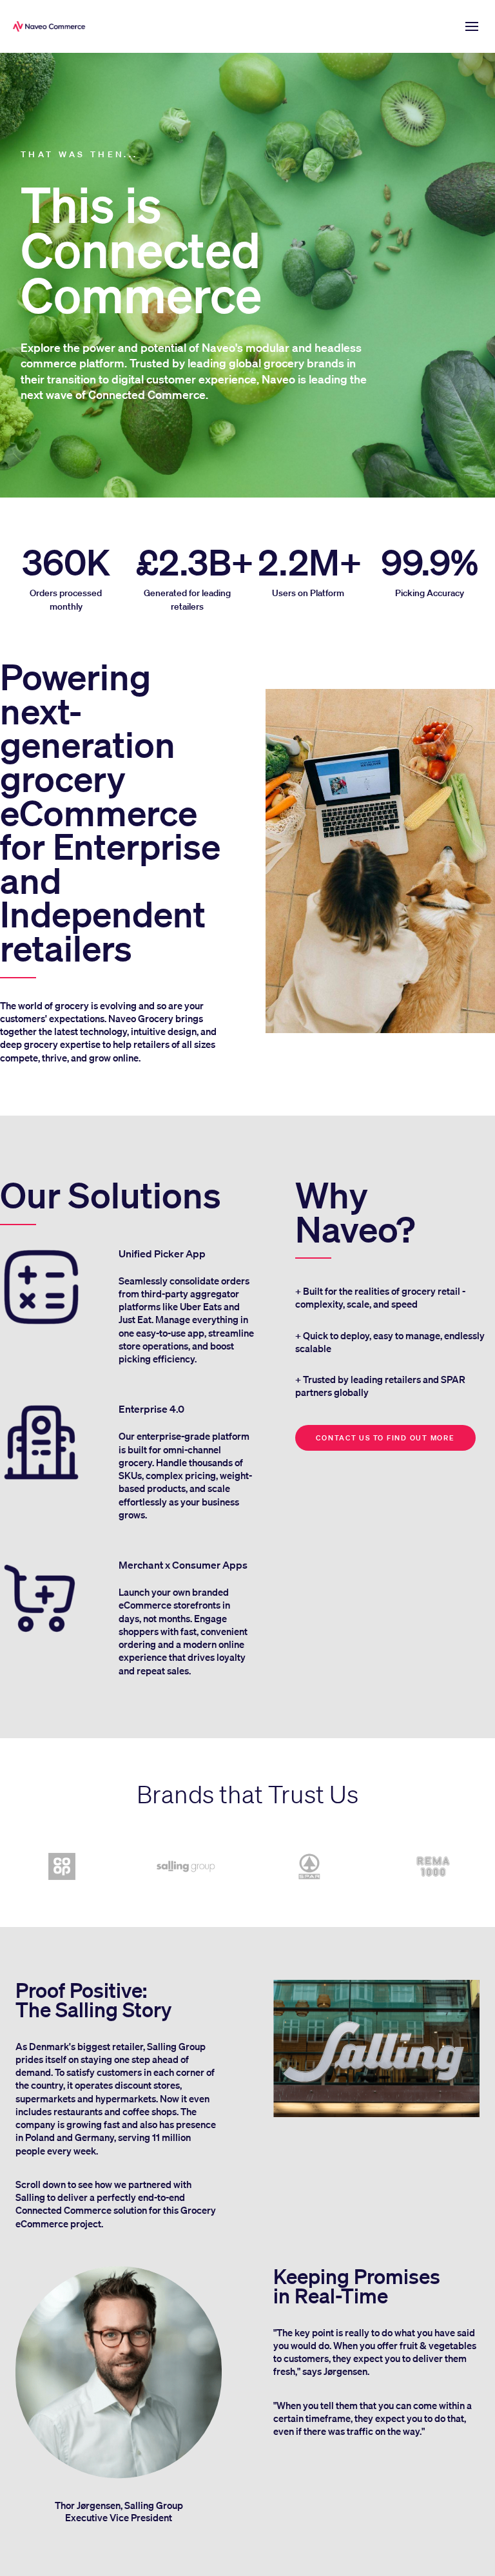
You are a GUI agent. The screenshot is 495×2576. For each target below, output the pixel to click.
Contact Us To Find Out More (385, 1438)
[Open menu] (472, 26)
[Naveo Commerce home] (52, 26)
